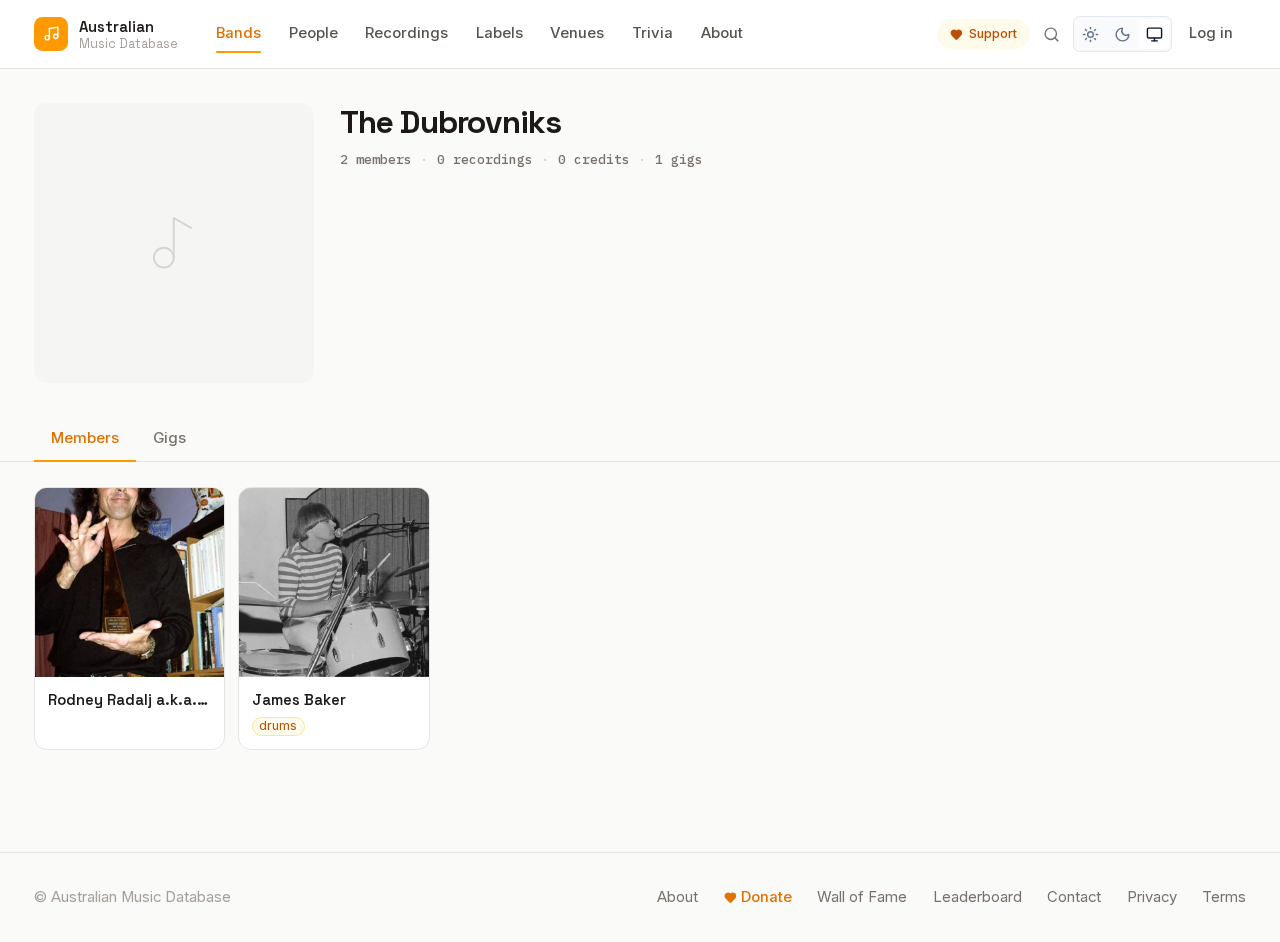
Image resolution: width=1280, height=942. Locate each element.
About (722, 33)
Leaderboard (977, 897)
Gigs (169, 438)
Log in (1211, 33)
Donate (766, 897)
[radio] (1091, 34)
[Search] (1051, 34)
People (313, 33)
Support (993, 33)
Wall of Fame (862, 897)
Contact (1074, 897)
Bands (238, 33)
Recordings (406, 33)
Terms (1224, 897)
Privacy (1152, 897)
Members (85, 438)
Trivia (652, 33)
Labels (499, 33)
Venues (577, 33)
